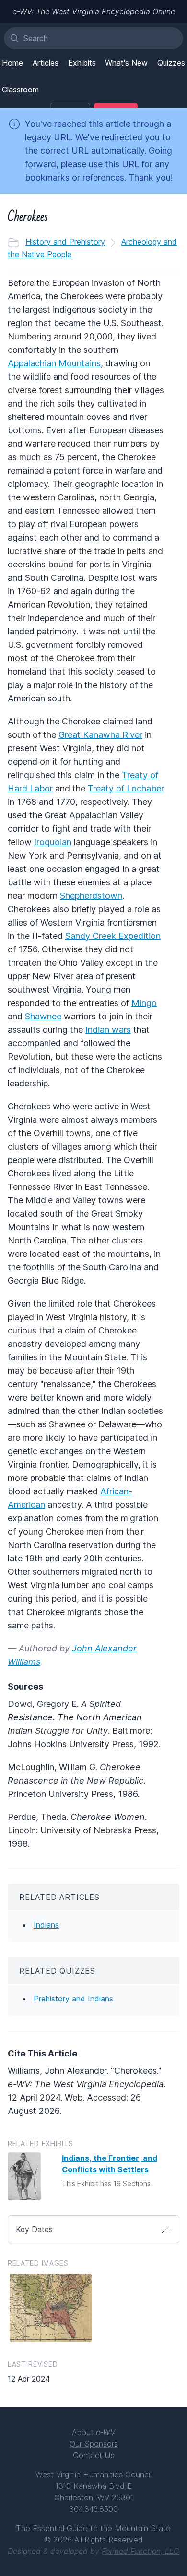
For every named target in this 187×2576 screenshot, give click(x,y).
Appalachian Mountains (54, 363)
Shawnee (43, 1016)
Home (12, 63)
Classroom (20, 90)
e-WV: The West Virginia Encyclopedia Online (94, 11)
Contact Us (94, 2455)
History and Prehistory (65, 242)
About (93, 2432)
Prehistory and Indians (73, 1999)
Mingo (144, 1003)
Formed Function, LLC (140, 2551)
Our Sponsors (94, 2444)
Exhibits (82, 63)
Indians (46, 1925)
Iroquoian (53, 842)
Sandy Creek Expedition (113, 936)
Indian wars (108, 1030)
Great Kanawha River (100, 735)
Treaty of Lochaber (126, 788)
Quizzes (171, 63)
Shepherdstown (91, 896)
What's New (126, 63)
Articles (46, 63)
